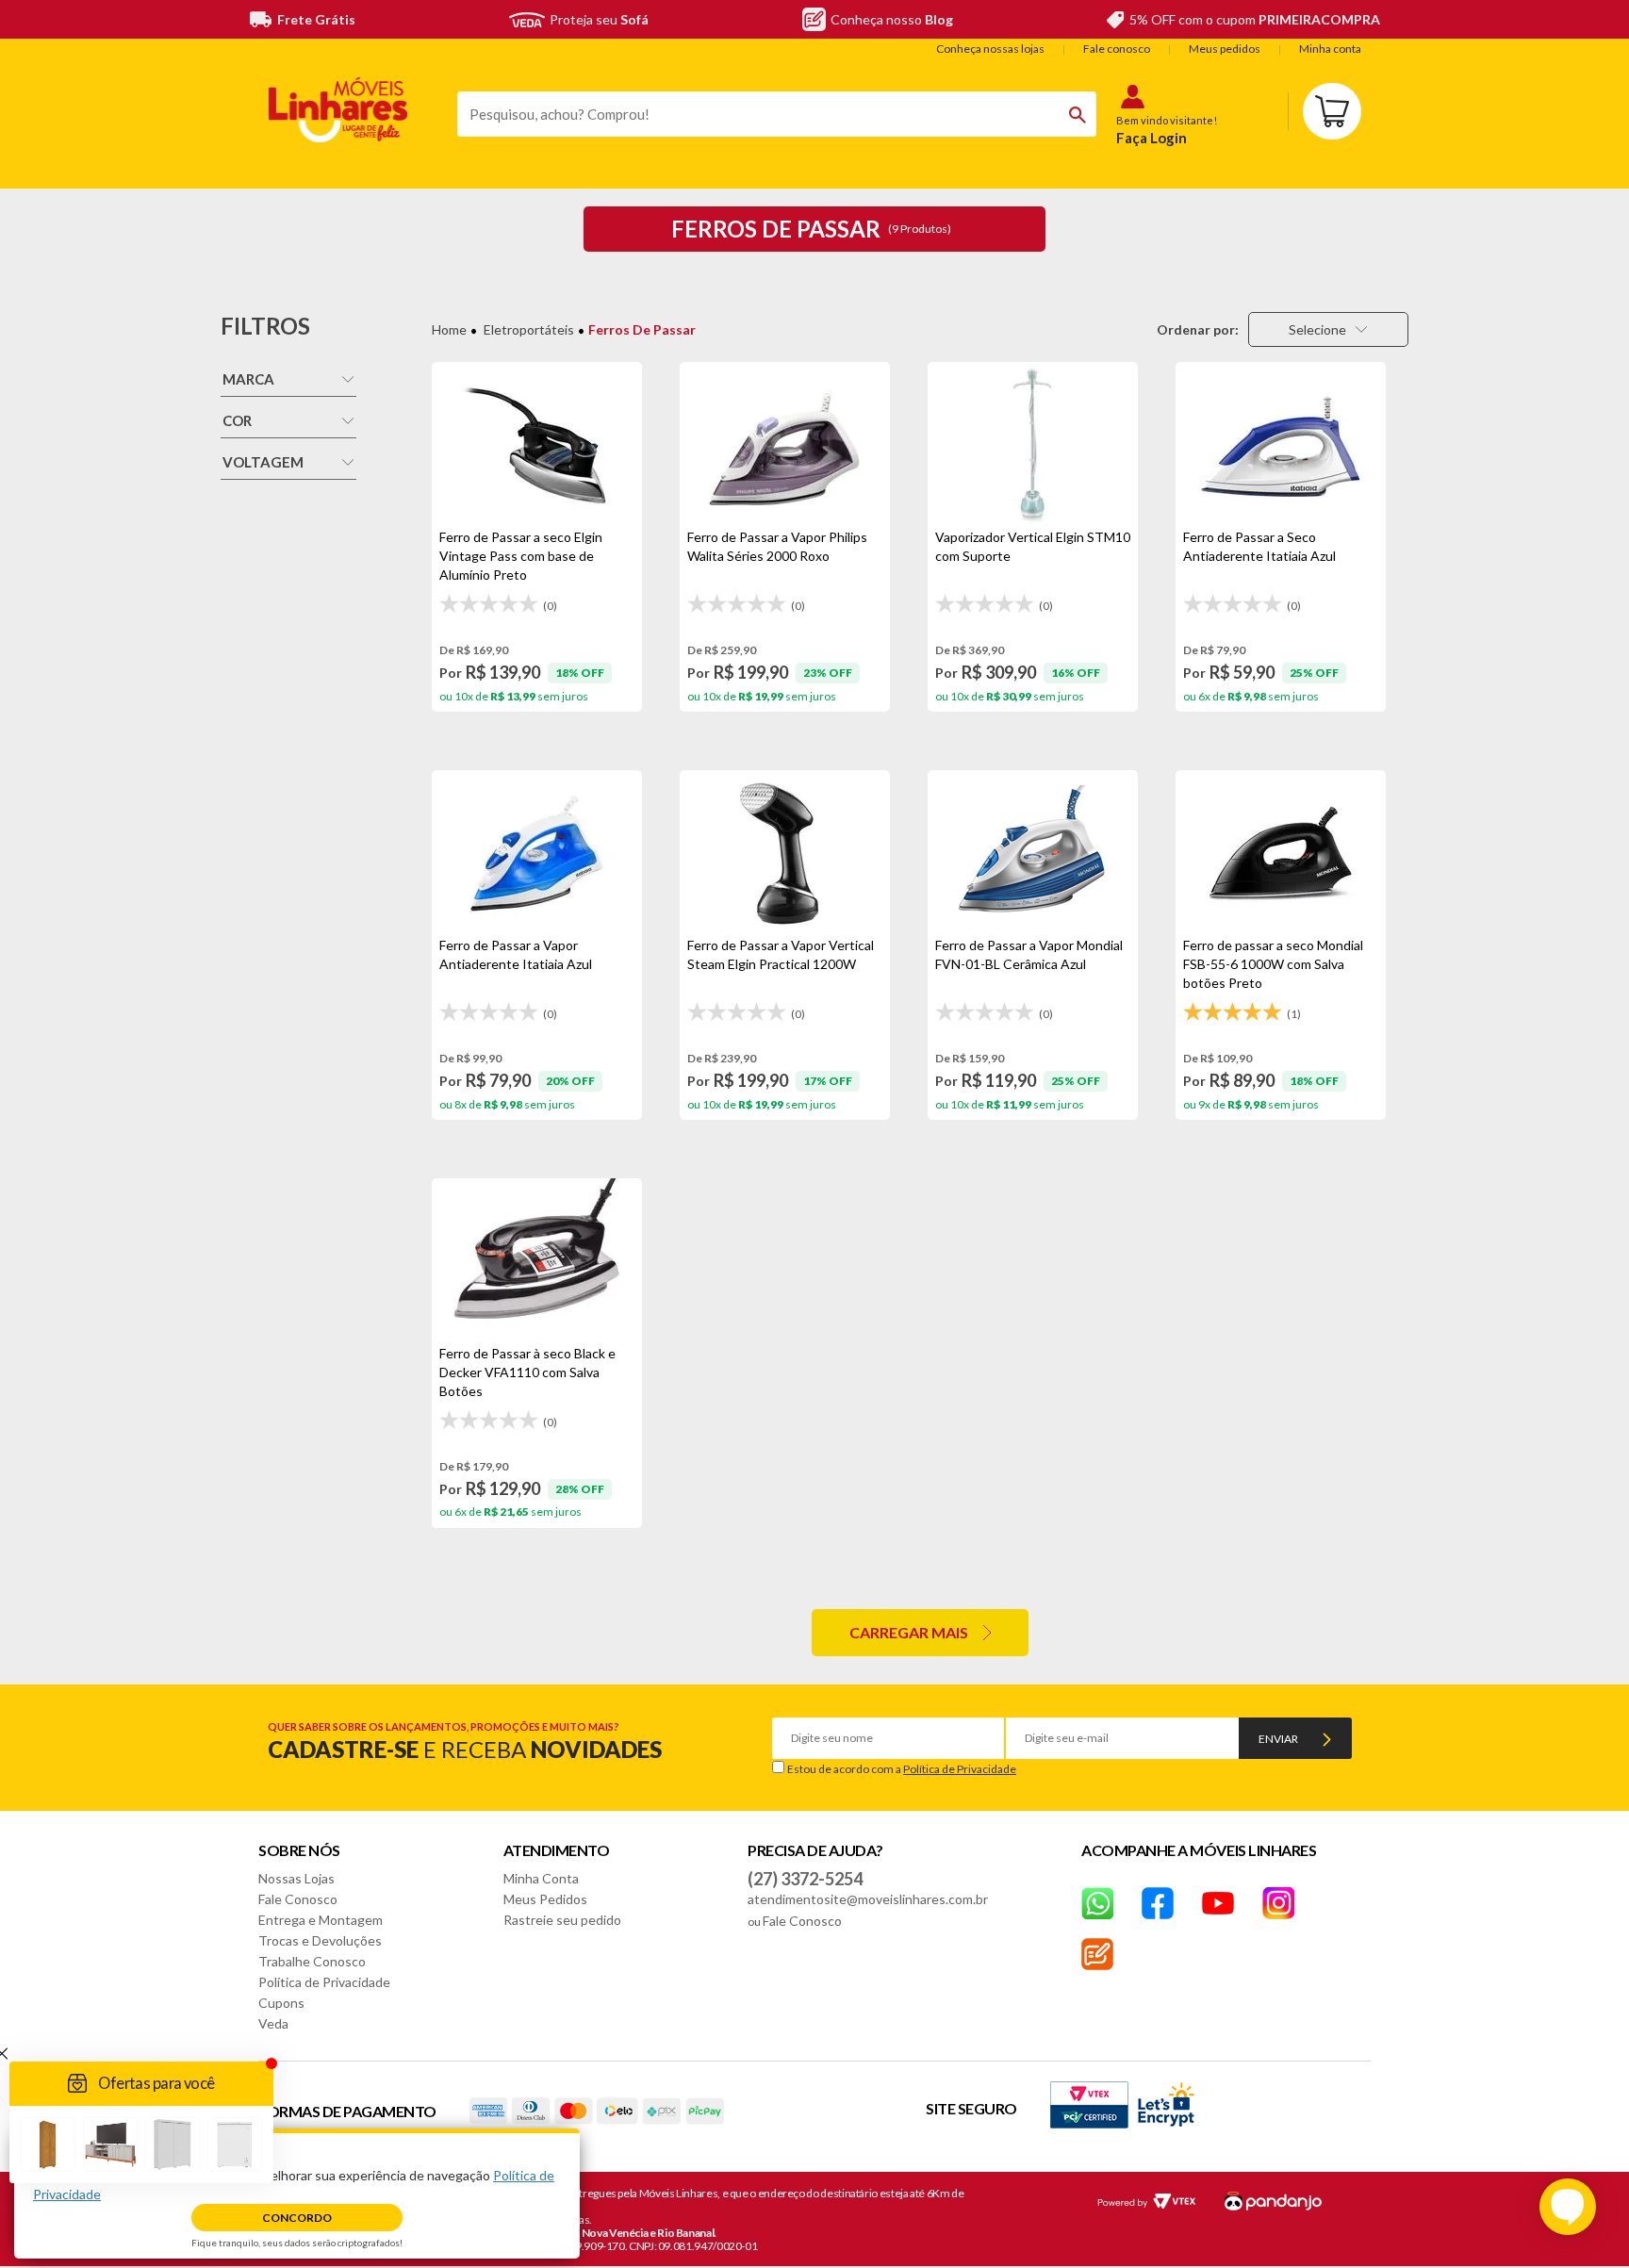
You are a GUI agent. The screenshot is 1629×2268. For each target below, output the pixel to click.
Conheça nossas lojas (990, 49)
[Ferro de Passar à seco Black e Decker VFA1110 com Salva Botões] (537, 1261)
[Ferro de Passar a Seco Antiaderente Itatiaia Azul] (1281, 445)
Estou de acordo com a (902, 1769)
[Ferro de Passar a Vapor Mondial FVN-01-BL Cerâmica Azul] (1033, 853)
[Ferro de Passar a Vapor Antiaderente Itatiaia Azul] (537, 853)
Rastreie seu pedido (562, 1920)
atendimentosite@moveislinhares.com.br (868, 1899)
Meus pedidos (1225, 49)
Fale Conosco (298, 1899)
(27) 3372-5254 (805, 1879)
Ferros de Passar (642, 329)
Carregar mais (909, 1632)
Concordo (297, 2218)
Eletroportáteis (529, 329)
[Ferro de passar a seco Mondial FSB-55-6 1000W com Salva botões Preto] (1281, 853)
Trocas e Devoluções (320, 1940)
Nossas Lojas (296, 1878)
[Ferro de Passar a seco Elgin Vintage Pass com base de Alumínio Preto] (537, 445)
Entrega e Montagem (321, 1920)
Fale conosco (1117, 49)
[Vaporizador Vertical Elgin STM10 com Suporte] (1033, 445)
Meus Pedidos (545, 1899)
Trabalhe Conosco (312, 1961)
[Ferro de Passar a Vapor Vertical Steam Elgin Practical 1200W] (785, 853)
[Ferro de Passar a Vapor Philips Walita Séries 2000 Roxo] (785, 445)
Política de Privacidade (960, 1769)
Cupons (281, 2003)
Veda (273, 2023)
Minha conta (1330, 49)
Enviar (1278, 1739)
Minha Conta (541, 1878)
